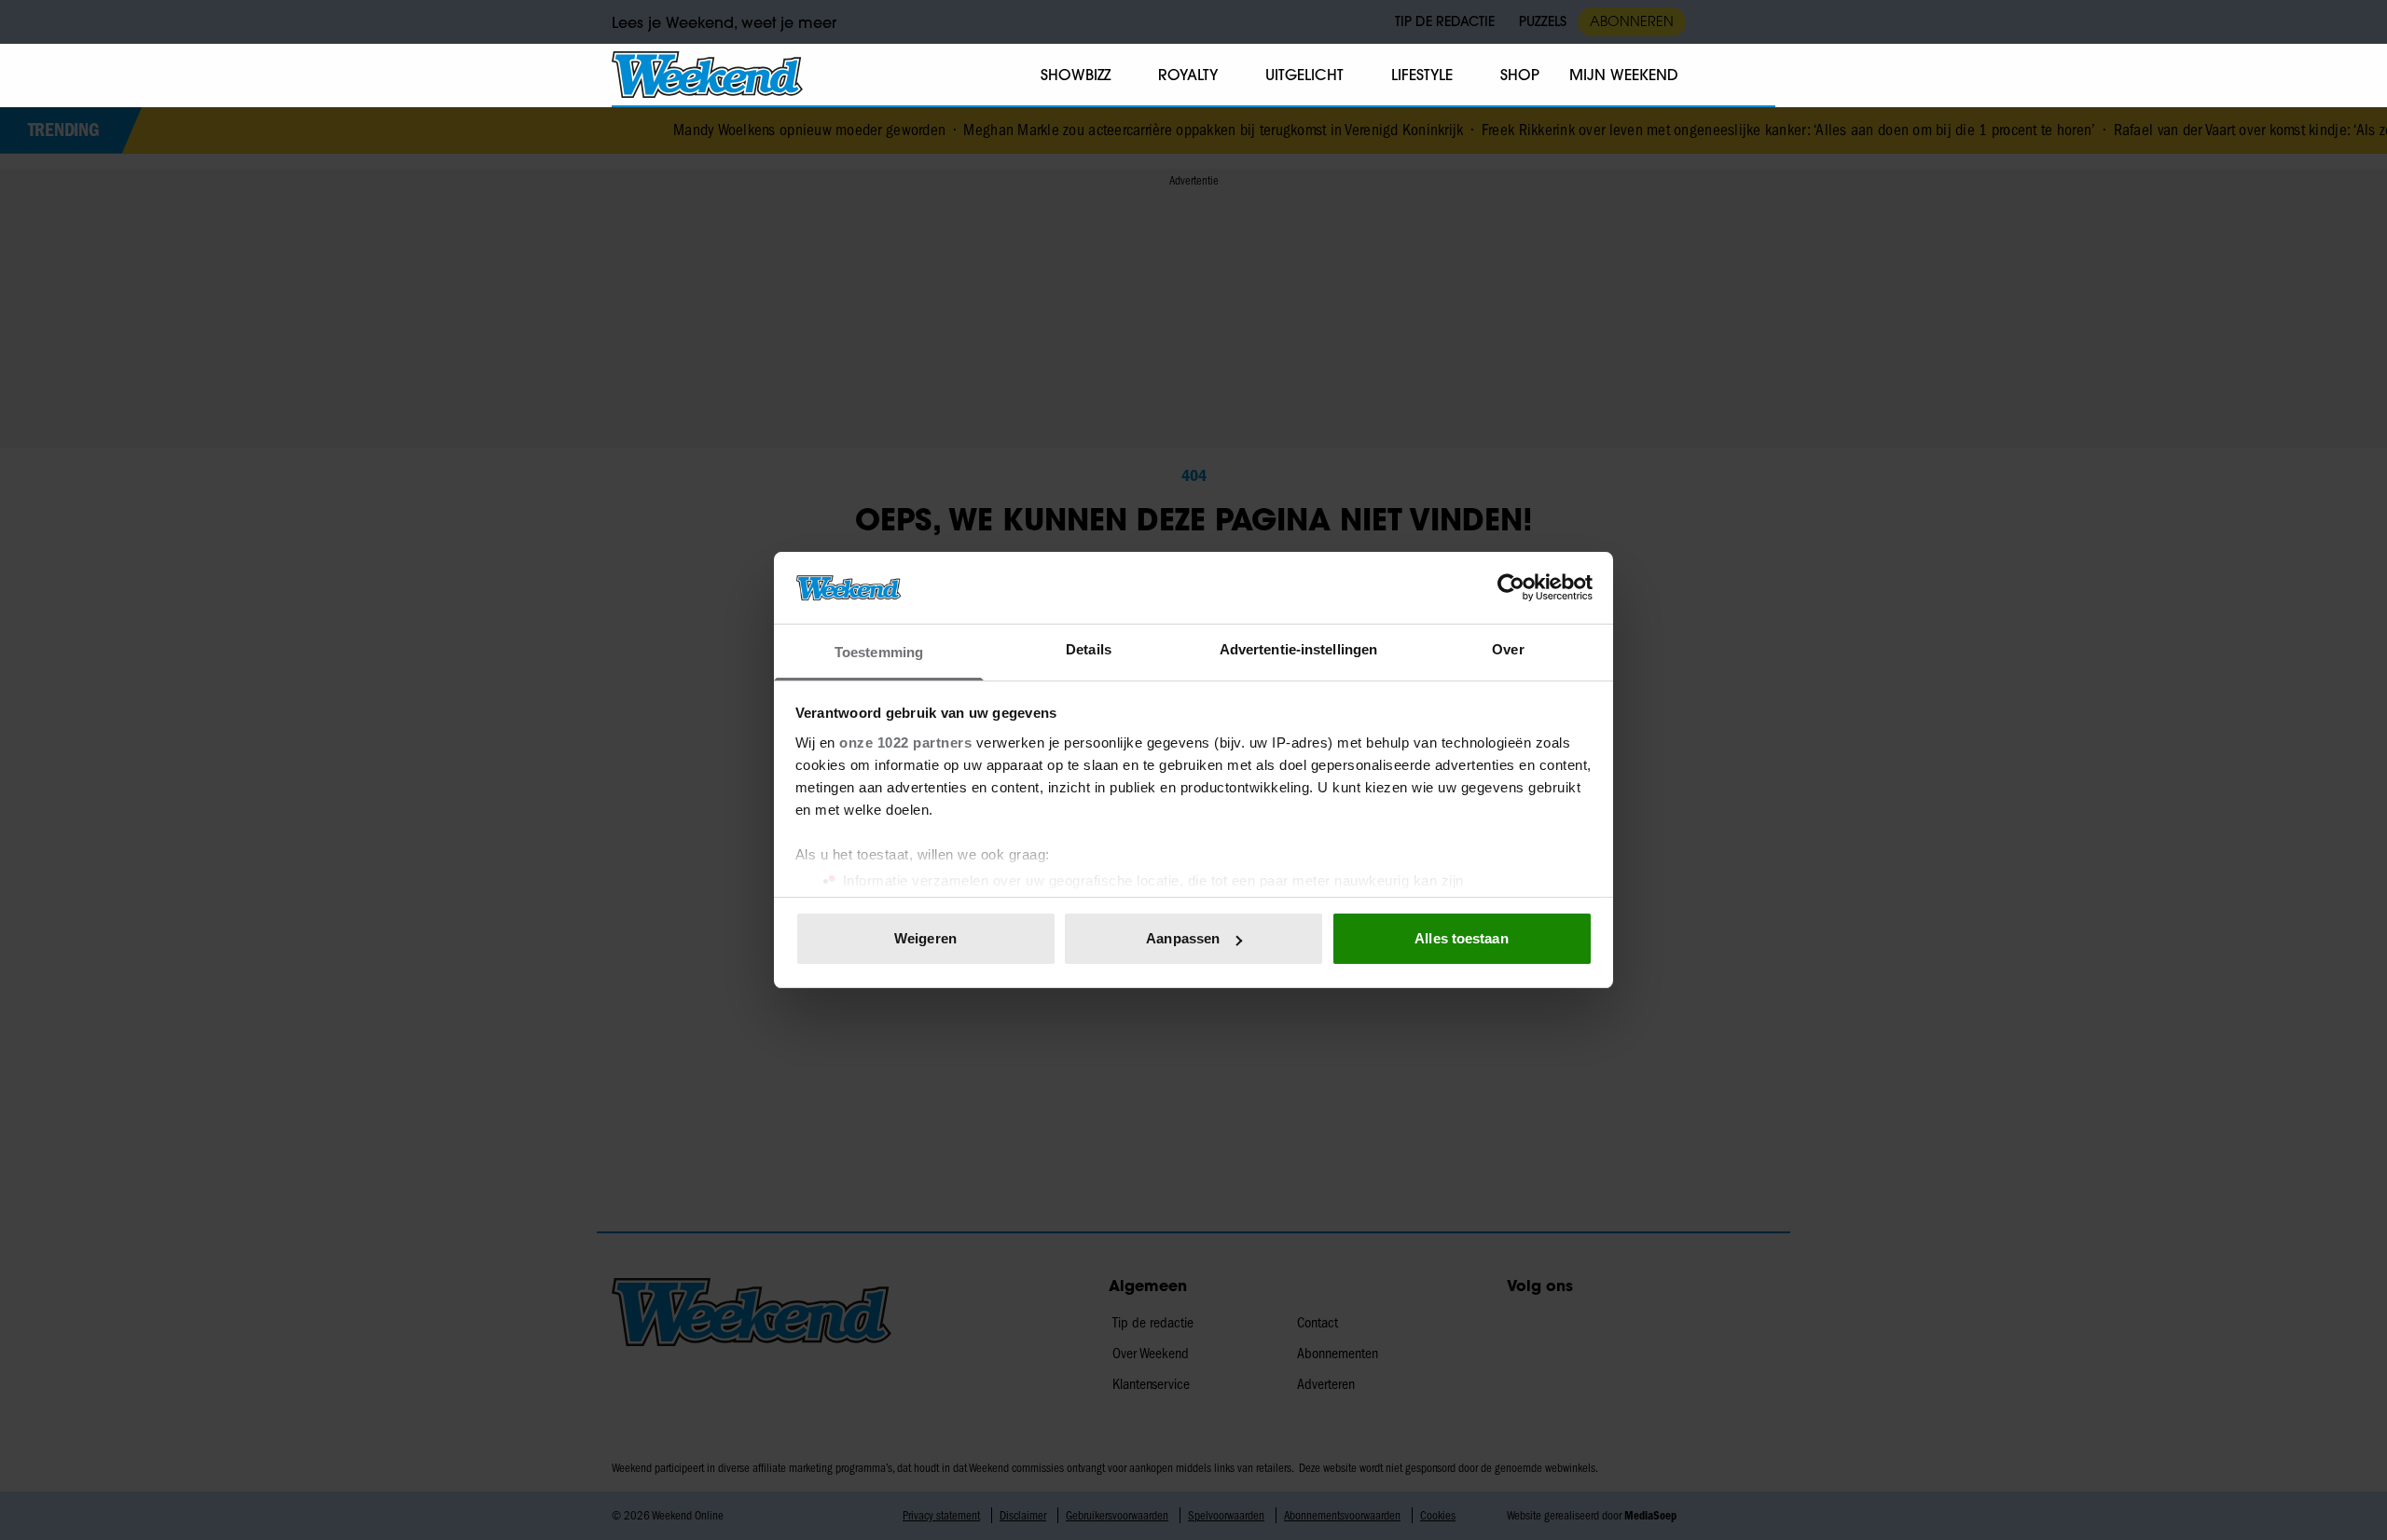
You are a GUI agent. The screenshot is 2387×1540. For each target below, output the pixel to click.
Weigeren (925, 938)
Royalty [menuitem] (1188, 75)
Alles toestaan (1461, 938)
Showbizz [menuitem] (1076, 75)
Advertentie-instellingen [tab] (1298, 649)
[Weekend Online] (707, 75)
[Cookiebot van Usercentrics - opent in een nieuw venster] (1511, 587)
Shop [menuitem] (1520, 75)
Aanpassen (1183, 938)
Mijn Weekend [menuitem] (1624, 75)
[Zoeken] (1760, 76)
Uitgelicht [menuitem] (1304, 75)
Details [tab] (1089, 649)
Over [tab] (1508, 649)
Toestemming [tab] (879, 652)
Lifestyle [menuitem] (1422, 75)
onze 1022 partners (905, 742)
